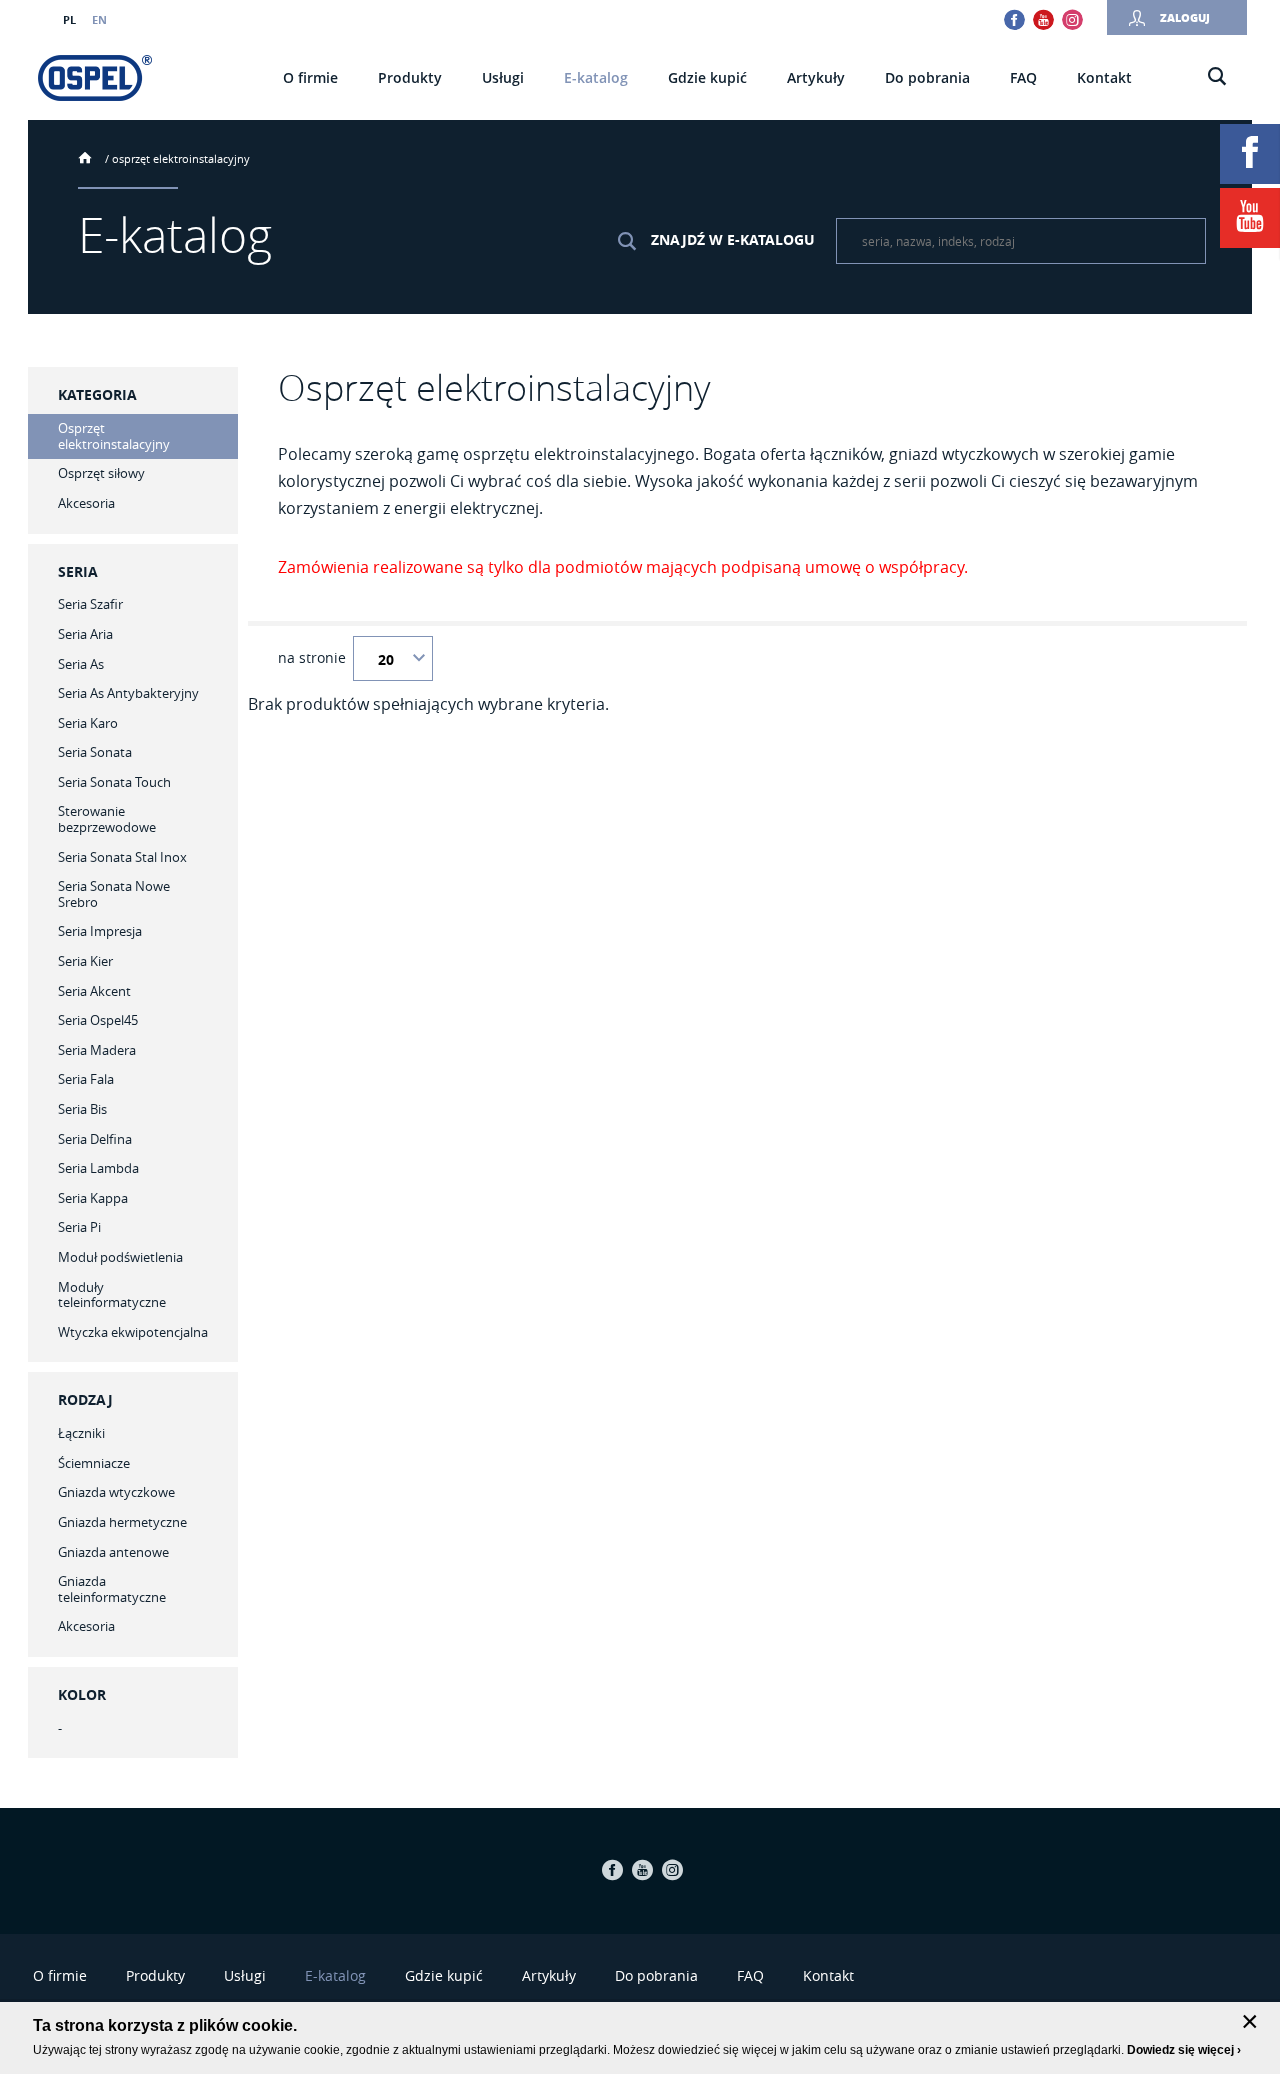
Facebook (1014, 19)
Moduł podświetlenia (120, 1257)
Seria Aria (85, 634)
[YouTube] (1250, 218)
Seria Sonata (95, 752)
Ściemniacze (94, 1463)
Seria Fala (86, 1079)
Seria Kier (85, 961)
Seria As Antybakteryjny (128, 693)
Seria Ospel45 (98, 1020)
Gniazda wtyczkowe (116, 1492)
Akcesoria (86, 1626)
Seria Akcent (94, 991)
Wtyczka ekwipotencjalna (133, 1332)
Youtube (1043, 19)
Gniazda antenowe (113, 1552)
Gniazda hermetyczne (122, 1522)
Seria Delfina (95, 1139)
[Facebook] (1250, 154)
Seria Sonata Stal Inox (122, 857)
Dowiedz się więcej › (1184, 2050)
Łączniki (81, 1433)
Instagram (1072, 19)
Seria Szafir (90, 604)
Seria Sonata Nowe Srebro (114, 894)
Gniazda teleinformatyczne (112, 1589)
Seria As (81, 664)
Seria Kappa (93, 1198)
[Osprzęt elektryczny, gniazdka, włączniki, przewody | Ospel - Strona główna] (95, 78)
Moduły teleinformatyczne (112, 1295)
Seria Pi (79, 1227)
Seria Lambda (98, 1168)
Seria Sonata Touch (114, 782)
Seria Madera (97, 1050)
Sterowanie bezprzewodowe (107, 819)
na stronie (312, 658)
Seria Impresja (100, 931)
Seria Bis (82, 1109)
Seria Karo (88, 723)
